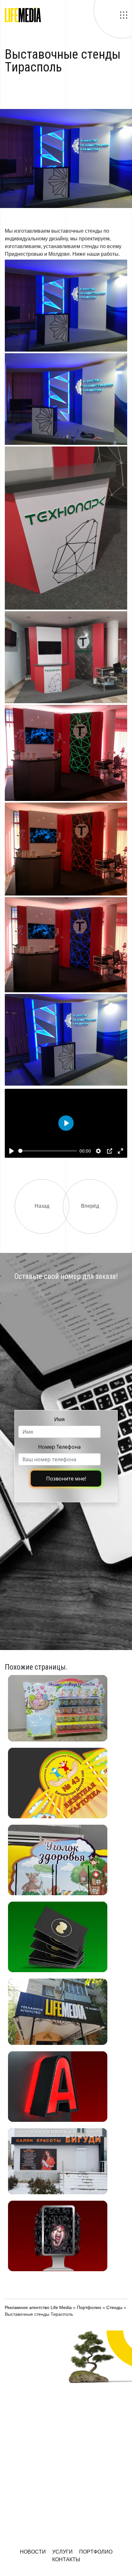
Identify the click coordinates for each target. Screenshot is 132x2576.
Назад (42, 1206)
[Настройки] (98, 1151)
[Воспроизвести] (12, 1151)
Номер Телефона (59, 1447)
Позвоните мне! (66, 1479)
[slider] (48, 1151)
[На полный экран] (120, 1151)
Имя (59, 1419)
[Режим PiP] (110, 1151)
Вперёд (90, 1206)
